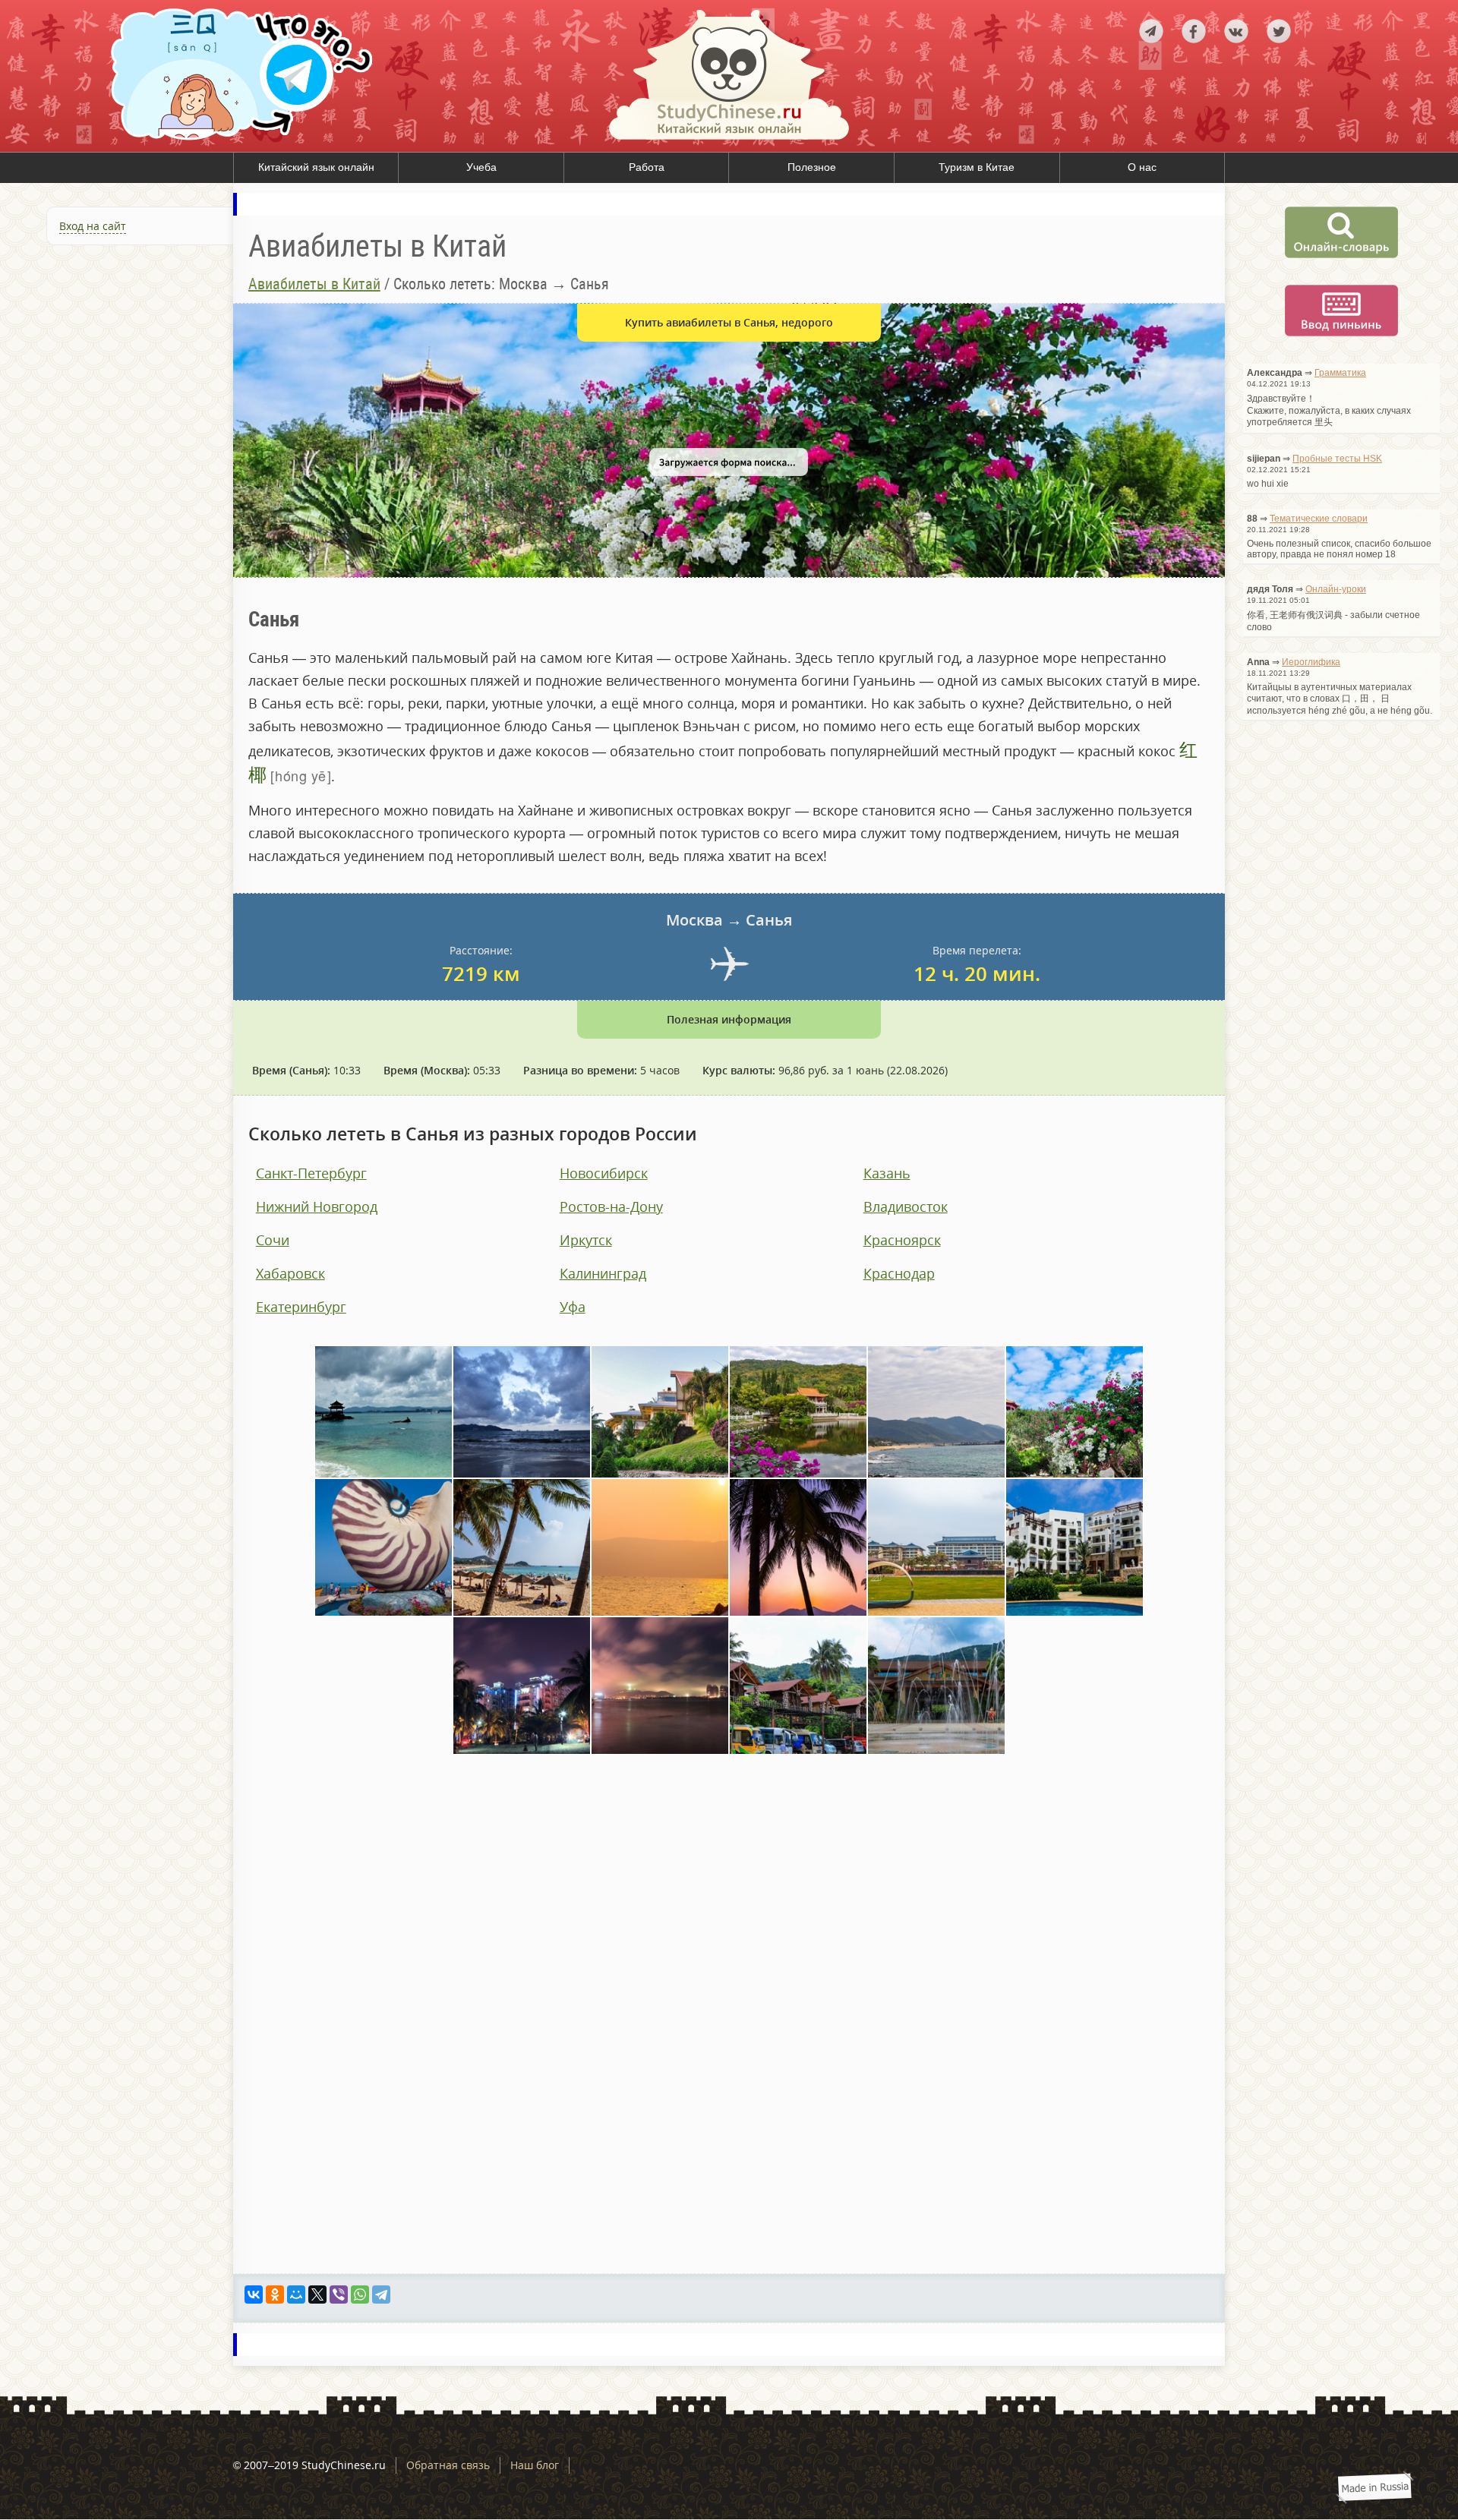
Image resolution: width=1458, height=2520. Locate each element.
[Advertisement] (117, 421)
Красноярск (902, 1240)
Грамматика (1340, 373)
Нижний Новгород (317, 1206)
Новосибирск (604, 1173)
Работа (647, 167)
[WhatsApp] (360, 2294)
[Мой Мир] (296, 2294)
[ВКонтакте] (254, 2294)
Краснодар (899, 1273)
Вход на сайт (93, 226)
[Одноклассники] (275, 2294)
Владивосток (906, 1206)
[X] (317, 2294)
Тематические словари (1319, 519)
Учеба (481, 167)
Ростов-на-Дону (611, 1206)
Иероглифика (1311, 662)
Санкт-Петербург (311, 1173)
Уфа (573, 1307)
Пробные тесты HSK (1337, 459)
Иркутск (586, 1240)
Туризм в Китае (977, 167)
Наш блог (535, 2465)
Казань (887, 1173)
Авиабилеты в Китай (314, 284)
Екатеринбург (301, 1307)
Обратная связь (448, 2465)
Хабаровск (290, 1273)
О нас (1142, 167)
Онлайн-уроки (1336, 589)
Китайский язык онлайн (316, 167)
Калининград (603, 1273)
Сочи (273, 1240)
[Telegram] (381, 2294)
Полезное (812, 167)
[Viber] (339, 2294)
